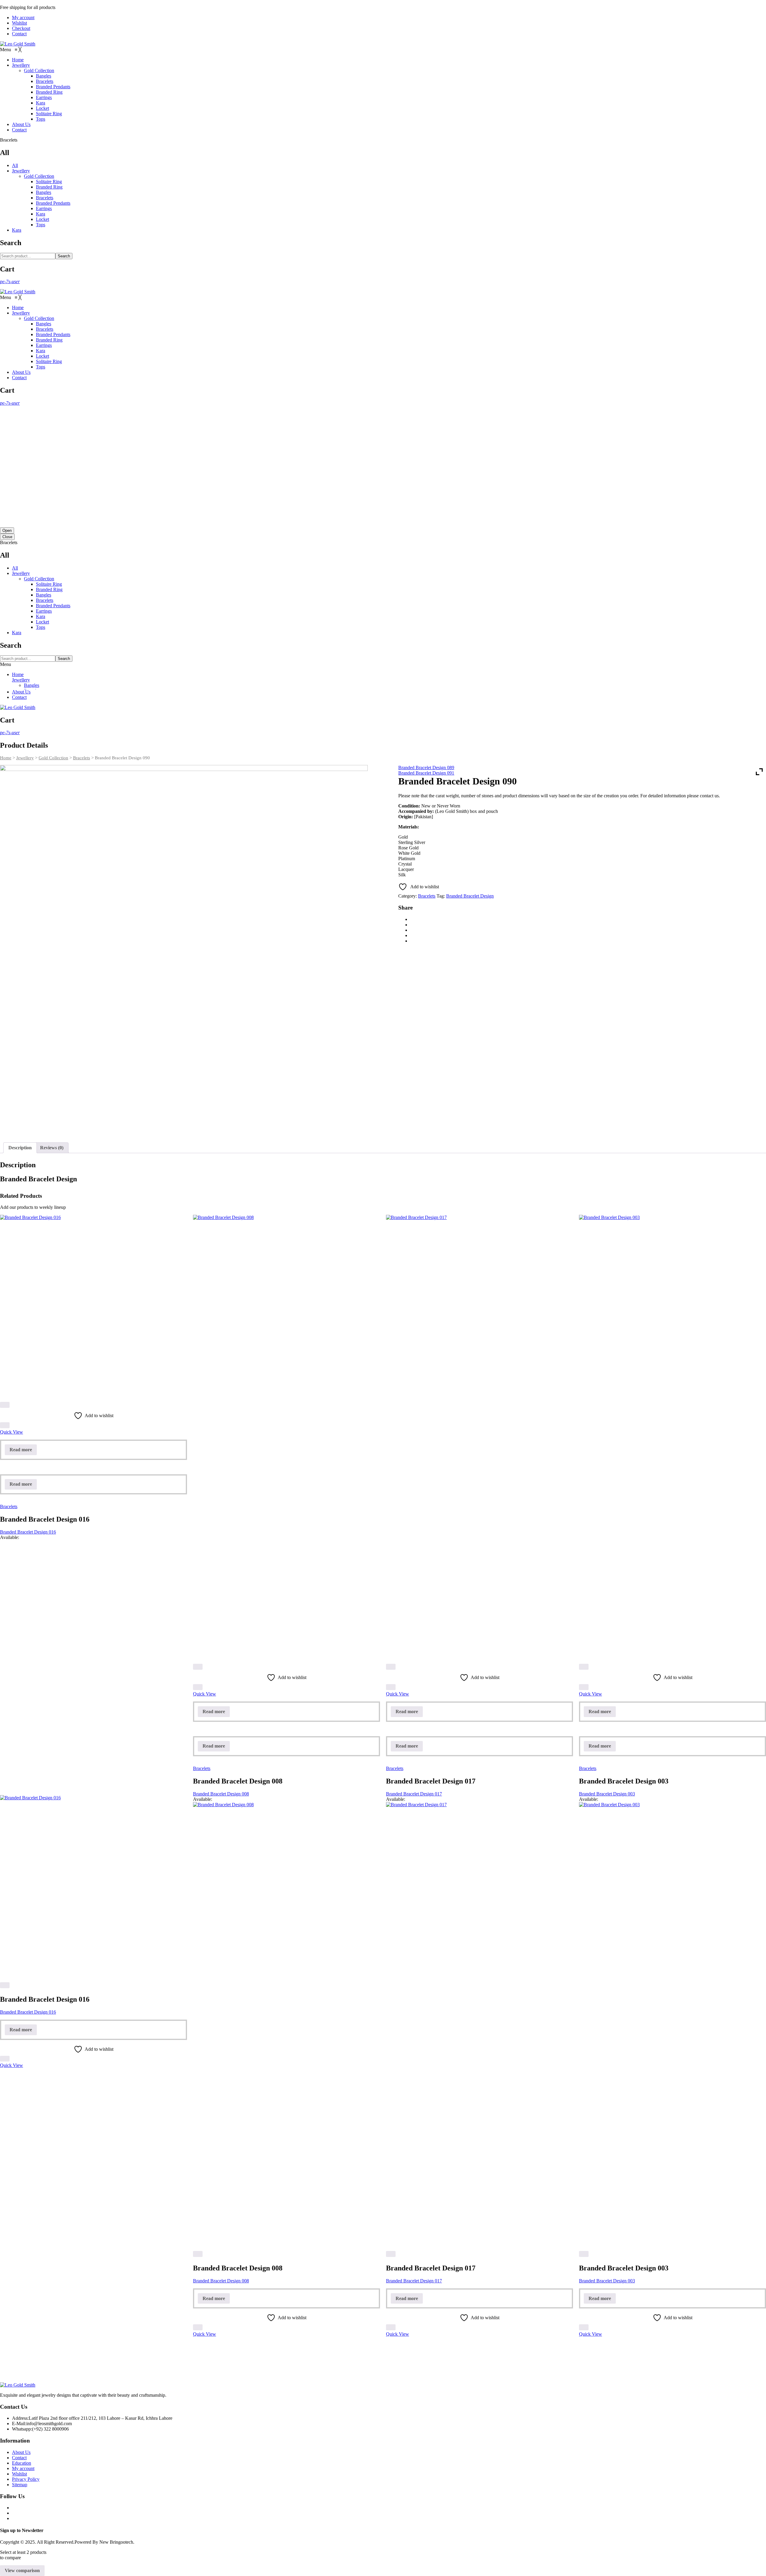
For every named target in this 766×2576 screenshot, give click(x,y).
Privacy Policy (26, 2479)
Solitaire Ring (49, 182)
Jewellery (21, 171)
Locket (42, 219)
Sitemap (20, 2485)
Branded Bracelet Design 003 (607, 1794)
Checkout (21, 28)
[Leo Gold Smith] (18, 44)
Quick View (12, 1432)
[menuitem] (18, 60)
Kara (41, 214)
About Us (21, 692)
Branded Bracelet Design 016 (28, 1532)
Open (7, 530)
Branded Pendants (53, 203)
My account (23, 18)
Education (22, 2463)
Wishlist (19, 23)
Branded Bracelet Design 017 (414, 1794)
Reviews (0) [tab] (52, 1148)
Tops (41, 225)
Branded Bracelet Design (470, 896)
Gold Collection (39, 176)
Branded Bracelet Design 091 (426, 773)
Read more (21, 1450)
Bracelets (45, 198)
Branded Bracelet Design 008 (221, 1794)
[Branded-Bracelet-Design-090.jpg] (184, 949)
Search (64, 256)
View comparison (22, 2570)
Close (7, 537)
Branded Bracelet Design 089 (426, 768)
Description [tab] (20, 1148)
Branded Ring (49, 187)
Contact (19, 34)
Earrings (44, 208)
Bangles (44, 192)
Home (18, 674)
